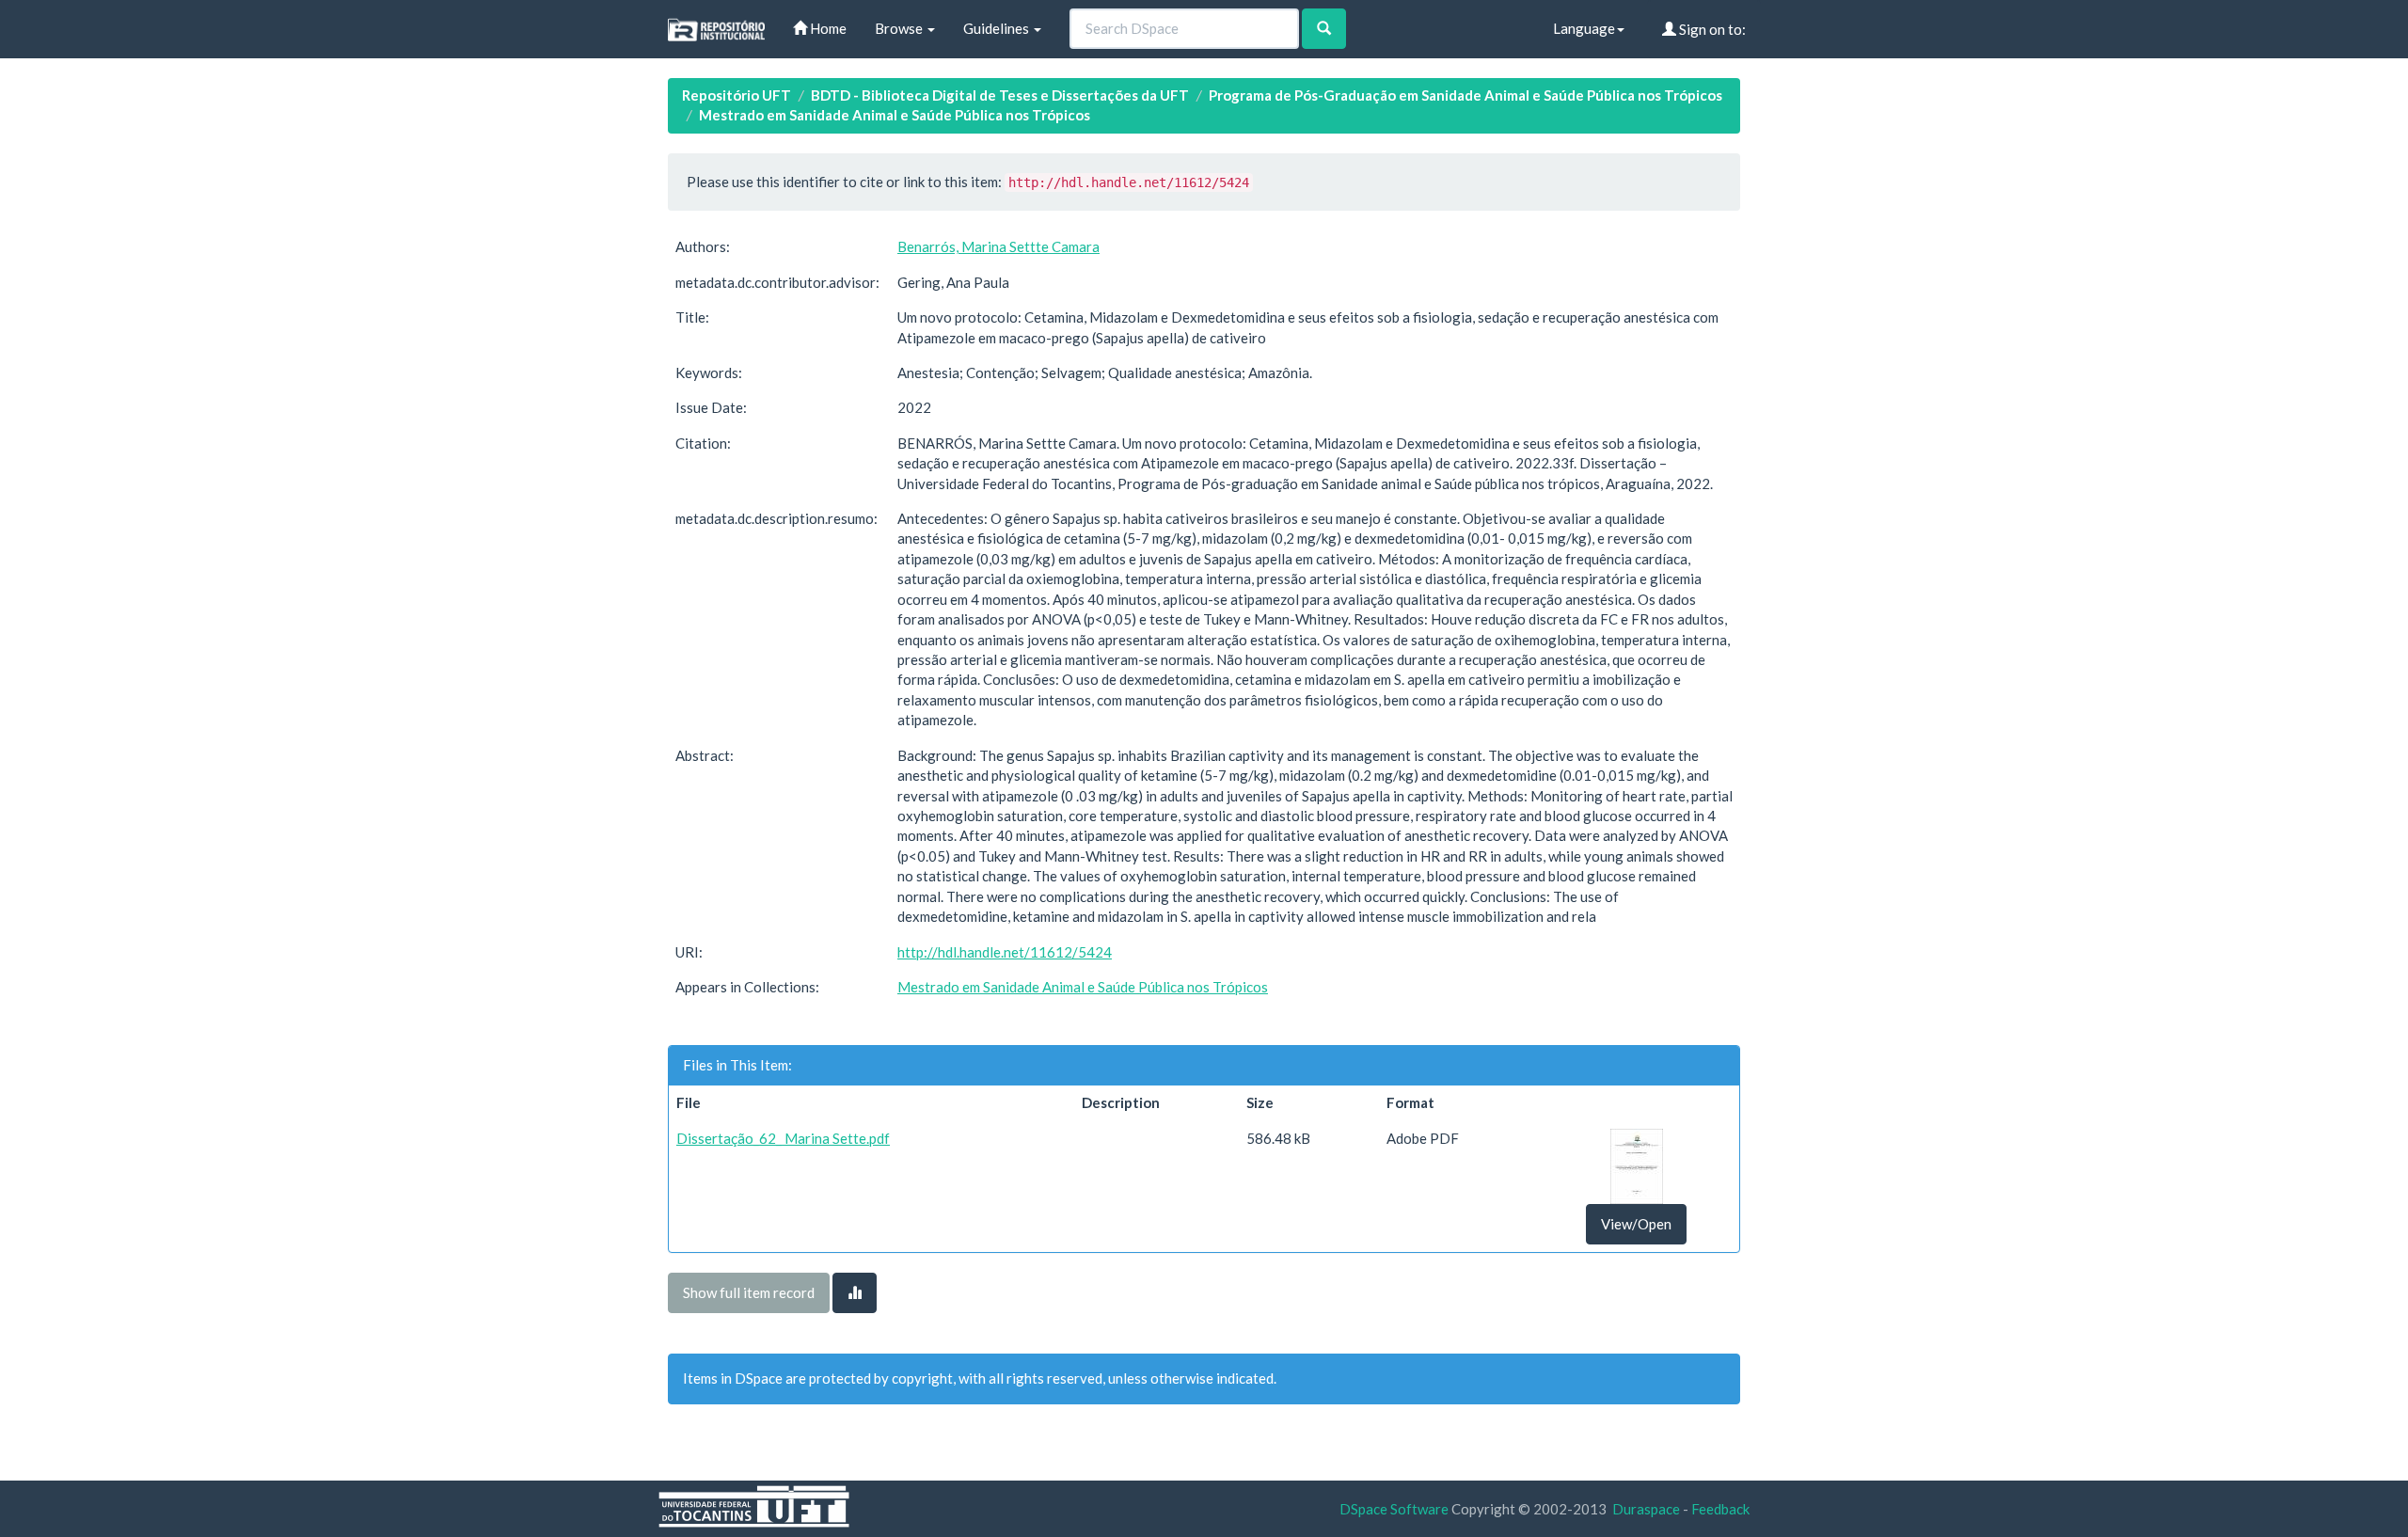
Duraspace (1646, 1509)
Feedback (1720, 1509)
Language (1584, 28)
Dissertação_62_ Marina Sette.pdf (783, 1138)
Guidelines (998, 28)
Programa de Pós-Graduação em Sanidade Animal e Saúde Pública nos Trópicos (1465, 95)
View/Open (1636, 1224)
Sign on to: (1711, 29)
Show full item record (749, 1292)
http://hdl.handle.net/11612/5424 (1005, 952)
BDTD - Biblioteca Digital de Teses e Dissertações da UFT (1000, 95)
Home (827, 28)
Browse (900, 28)
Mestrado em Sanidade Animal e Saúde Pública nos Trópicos (895, 115)
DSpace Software (1394, 1509)
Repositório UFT (737, 95)
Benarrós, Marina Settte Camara (998, 246)
